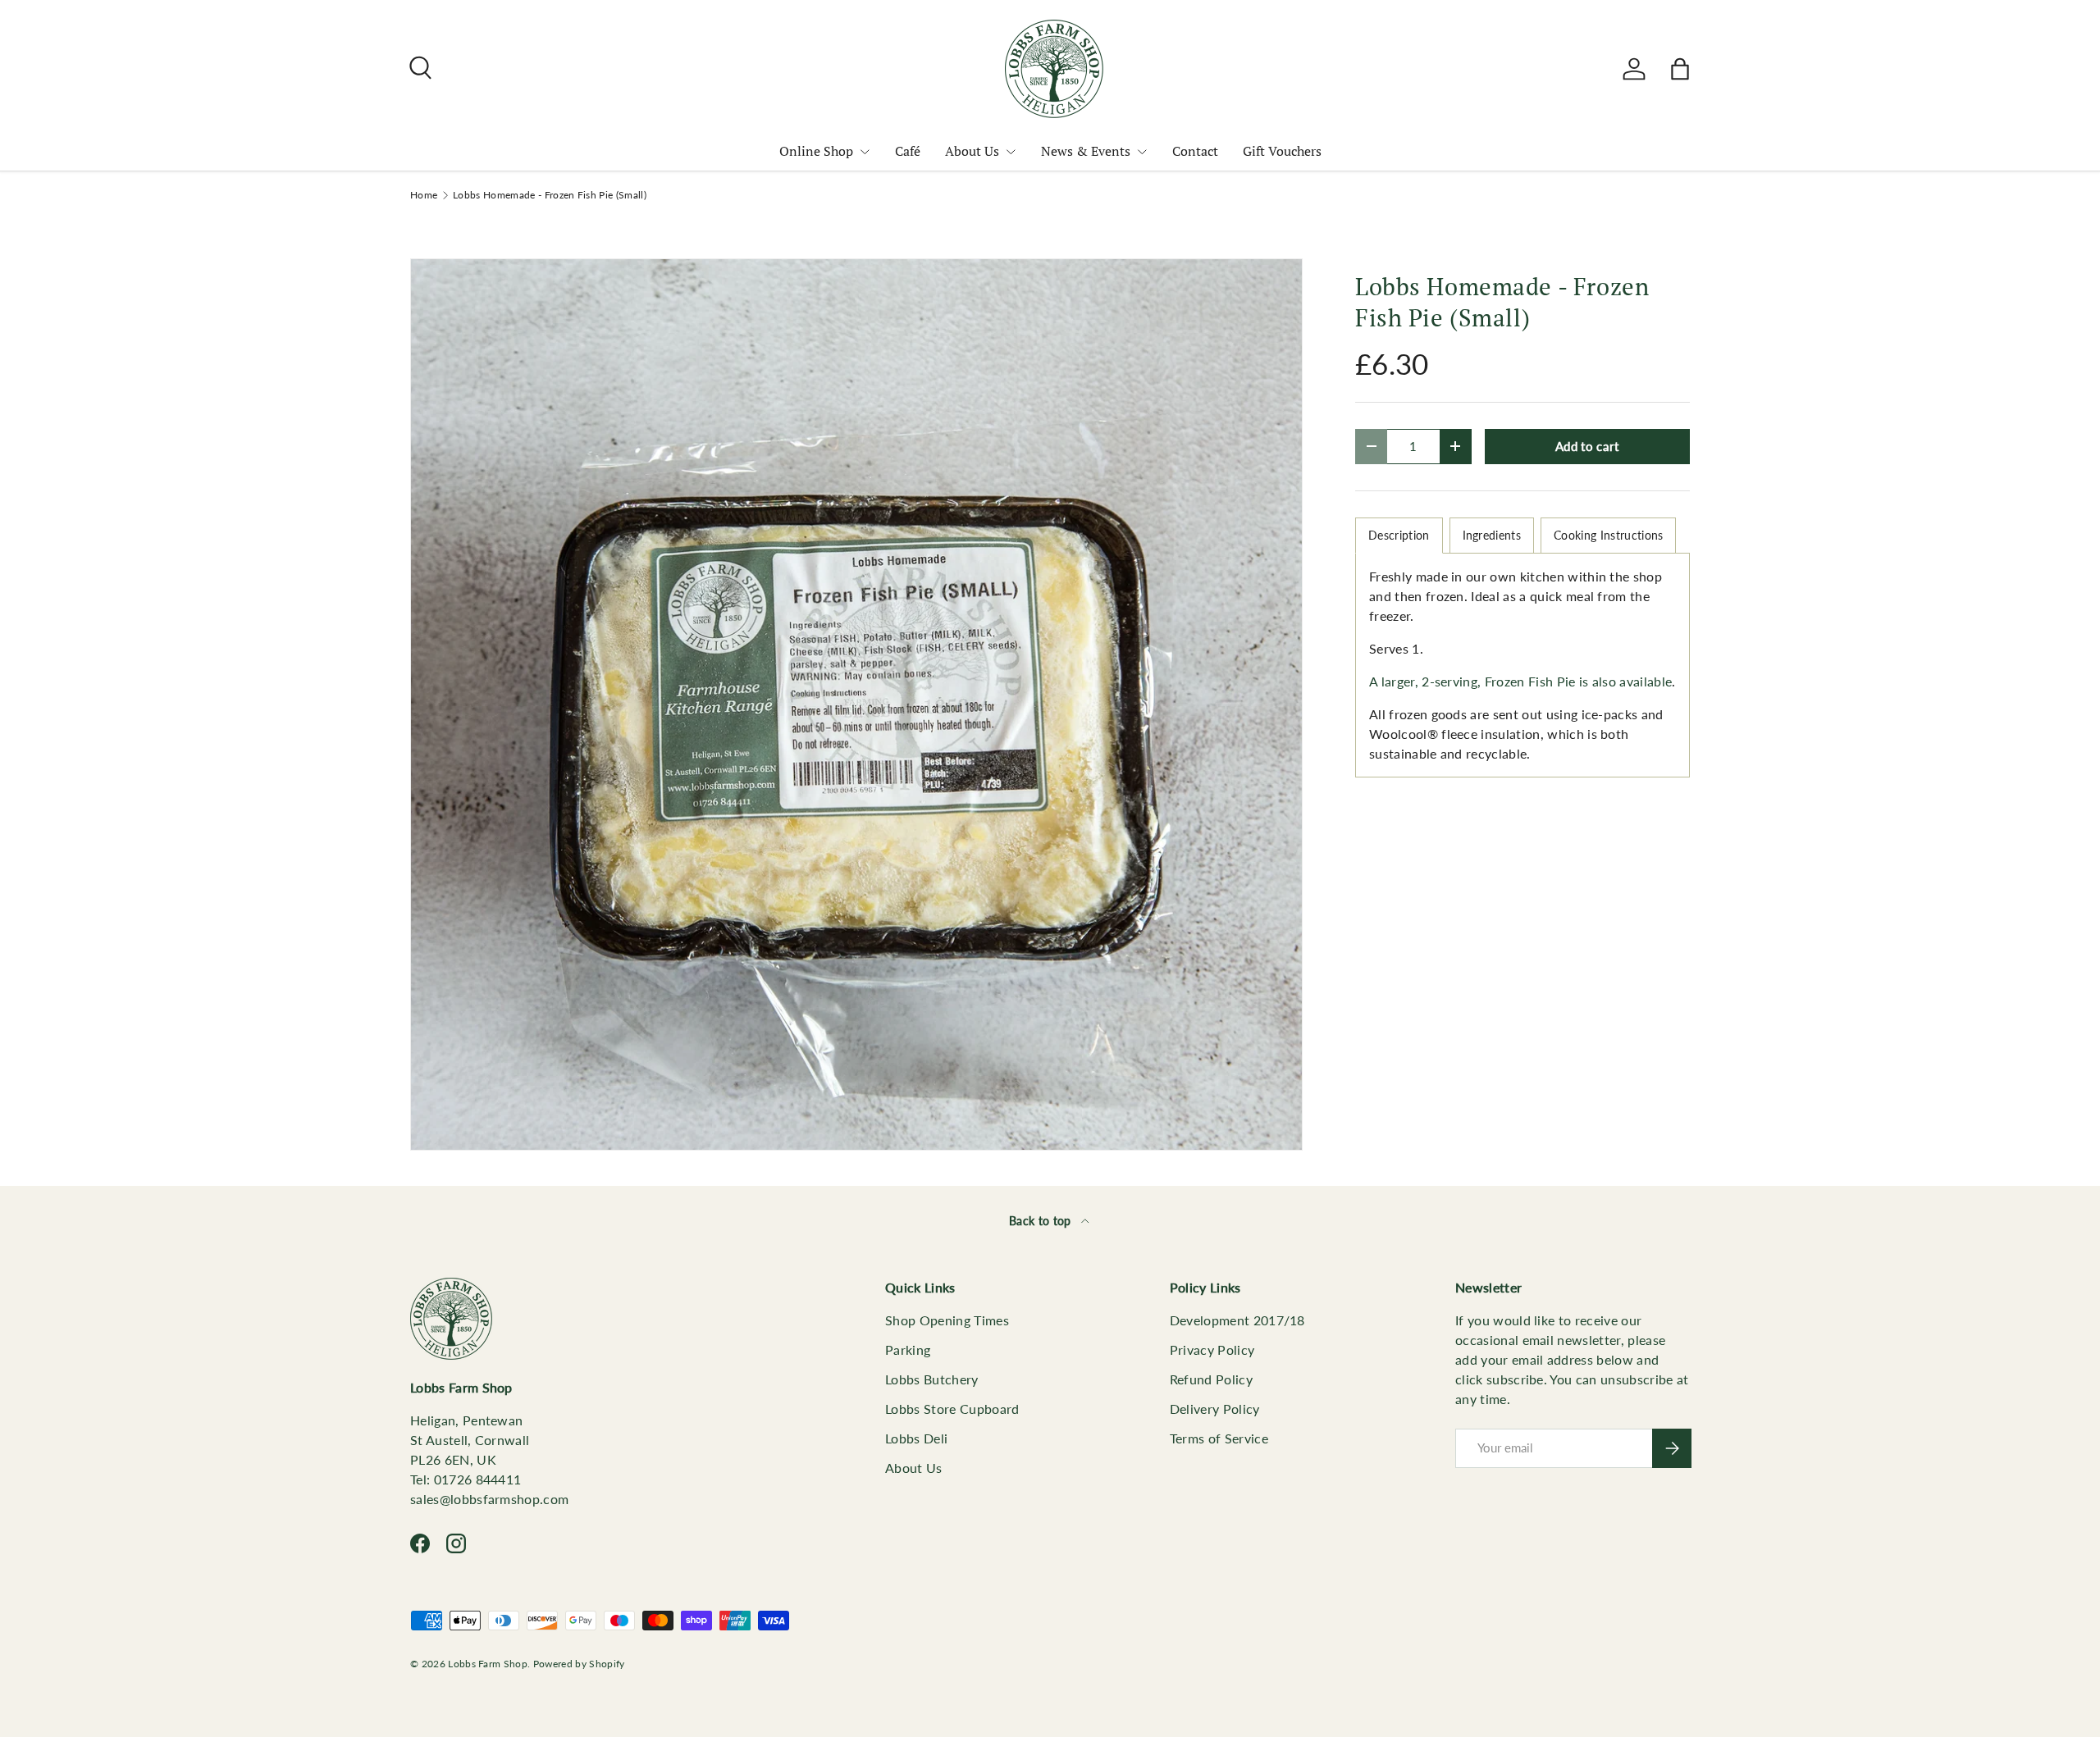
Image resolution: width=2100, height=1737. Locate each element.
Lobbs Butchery (931, 1379)
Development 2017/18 (1237, 1320)
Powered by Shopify (579, 1664)
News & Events (1086, 151)
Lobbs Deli (916, 1438)
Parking (908, 1349)
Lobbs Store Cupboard (952, 1409)
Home (424, 195)
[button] (1680, 69)
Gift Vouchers (1282, 151)
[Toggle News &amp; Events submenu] (1142, 152)
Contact (1195, 151)
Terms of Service (1219, 1438)
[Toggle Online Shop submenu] (865, 152)
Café (908, 151)
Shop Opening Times (947, 1320)
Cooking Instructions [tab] (1608, 535)
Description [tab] (1399, 535)
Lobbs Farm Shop (488, 1664)
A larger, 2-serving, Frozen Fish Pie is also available (1520, 681)
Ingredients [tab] (1492, 535)
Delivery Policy (1215, 1409)
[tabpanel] (1522, 665)
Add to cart (1587, 446)
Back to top (1042, 1221)
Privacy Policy (1212, 1349)
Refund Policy (1211, 1379)
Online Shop (816, 151)
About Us (972, 151)
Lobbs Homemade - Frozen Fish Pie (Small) (550, 195)
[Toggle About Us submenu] (1011, 152)
